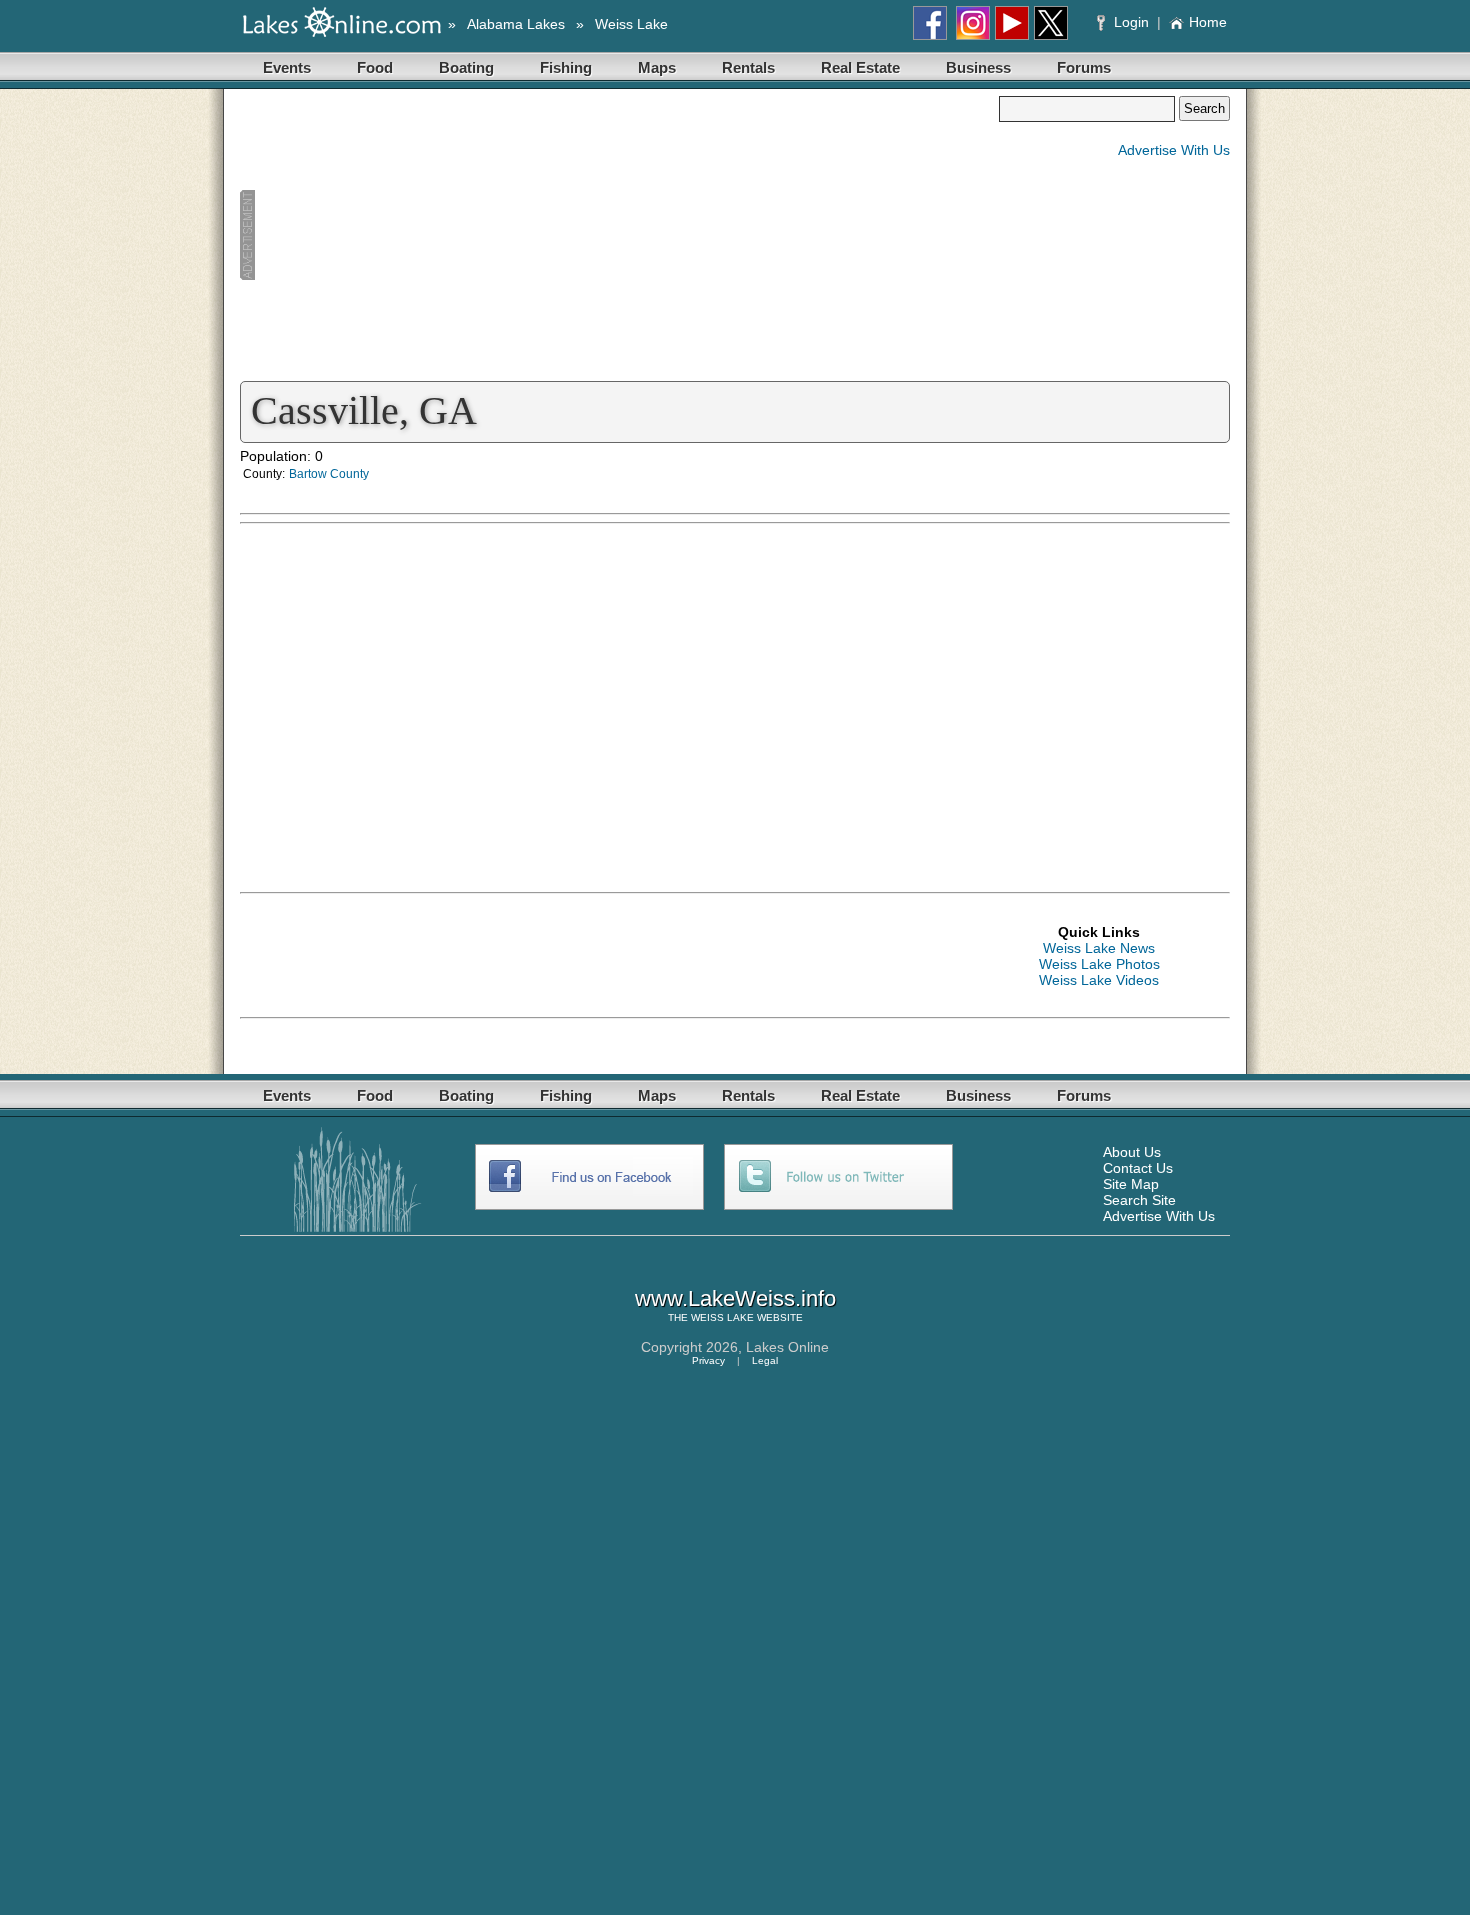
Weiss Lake (631, 24)
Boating (466, 67)
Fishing (566, 67)
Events (287, 67)
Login (1131, 22)
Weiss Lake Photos (1099, 964)
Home (1208, 22)
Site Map (1131, 1184)
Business (978, 67)
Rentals (748, 67)
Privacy (708, 1360)
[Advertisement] (619, 236)
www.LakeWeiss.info (735, 1298)
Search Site (1139, 1200)
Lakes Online (787, 1347)
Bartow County (329, 474)
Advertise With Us (1174, 150)
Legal (765, 1360)
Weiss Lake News (1099, 948)
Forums (1084, 67)
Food (375, 67)
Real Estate (860, 67)
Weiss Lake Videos (1099, 980)
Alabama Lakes (516, 24)
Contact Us (1138, 1168)
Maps (657, 67)
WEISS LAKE (722, 1317)
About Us (1132, 1152)
